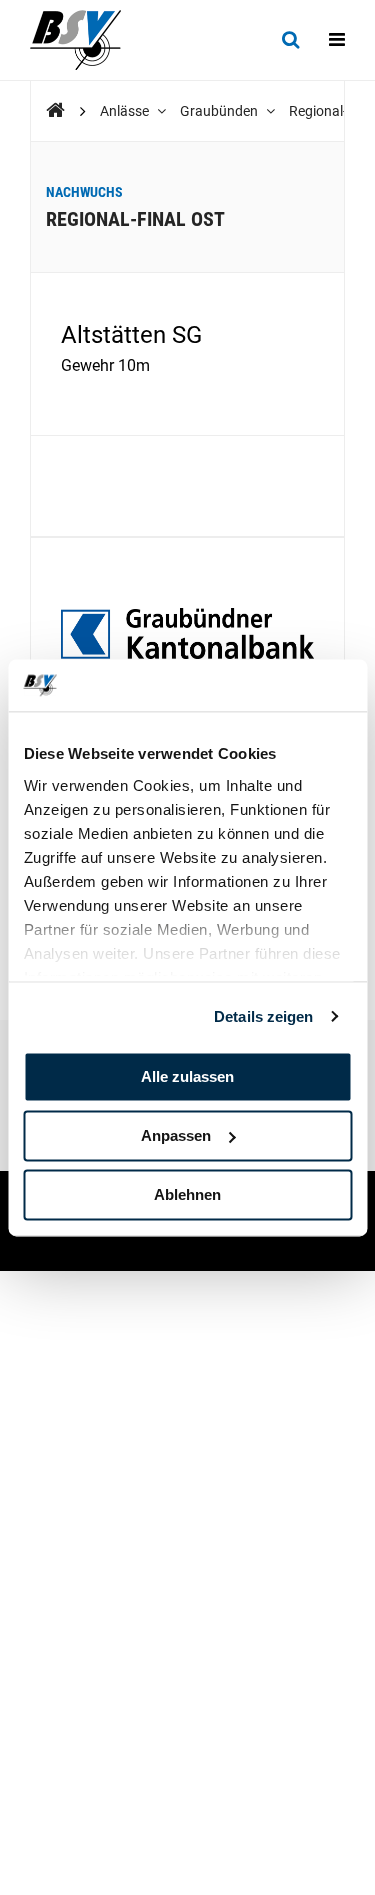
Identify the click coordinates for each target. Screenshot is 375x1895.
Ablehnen (187, 1194)
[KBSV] (55, 110)
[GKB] (187, 635)
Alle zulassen (187, 1076)
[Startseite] (85, 40)
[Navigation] (337, 40)
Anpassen (176, 1135)
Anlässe (126, 111)
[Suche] (290, 40)
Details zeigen (263, 1016)
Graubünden (220, 111)
